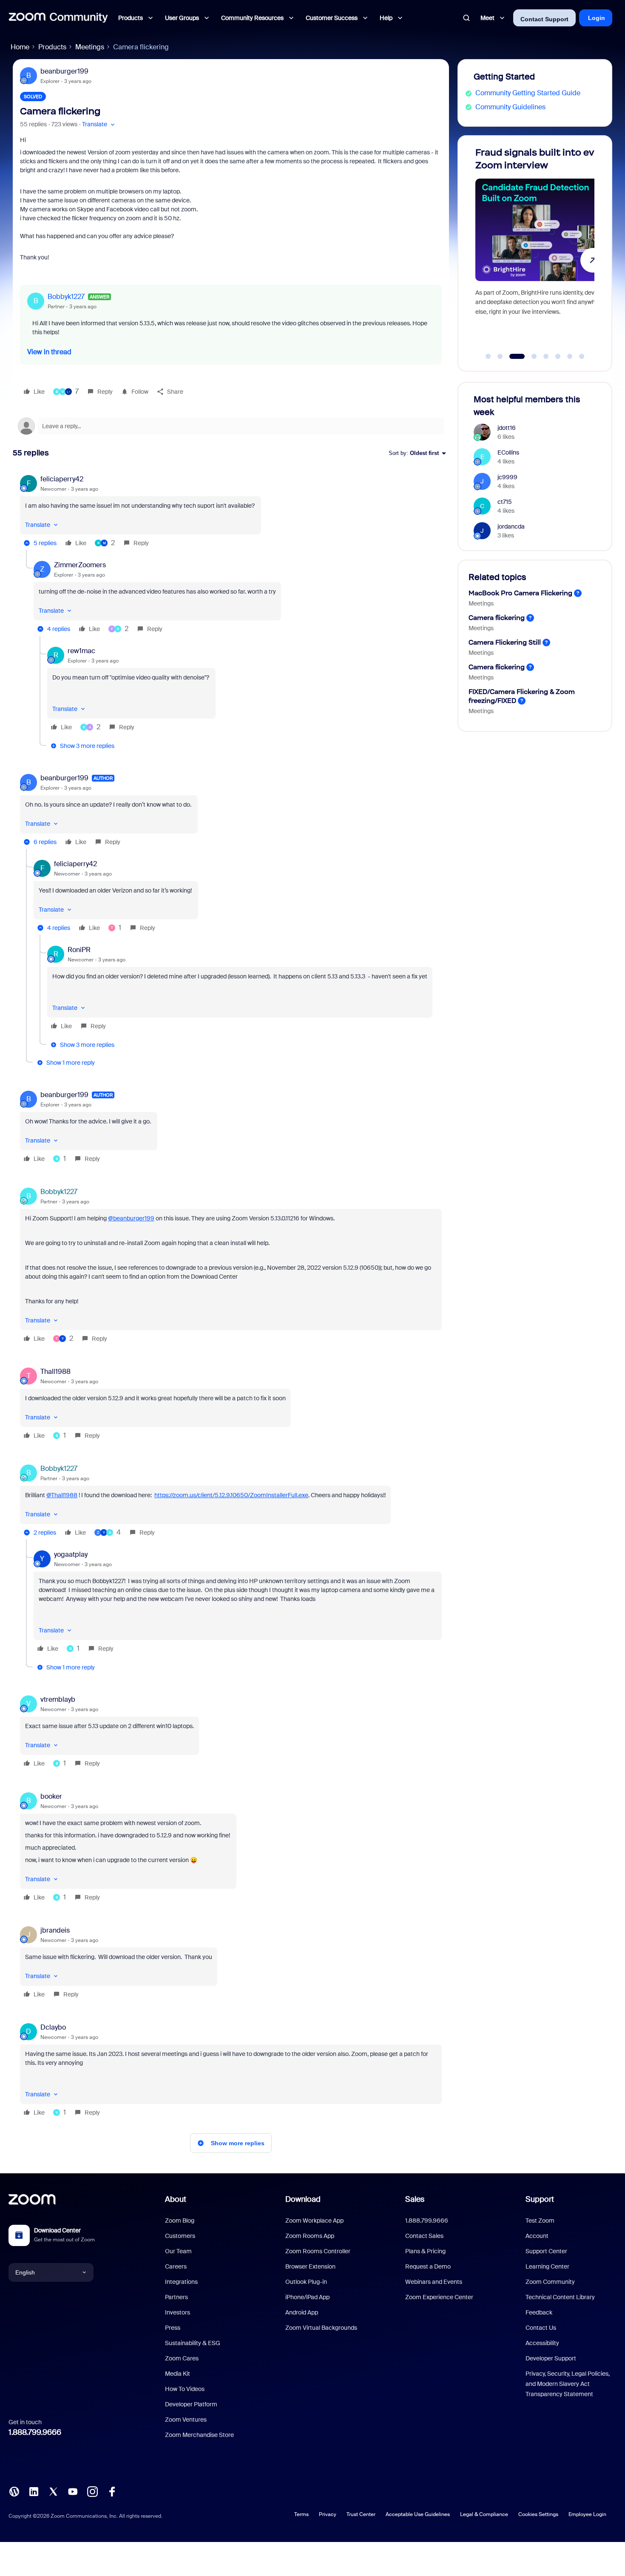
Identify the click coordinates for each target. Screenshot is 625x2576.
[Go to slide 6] (558, 356)
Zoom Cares (182, 2358)
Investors (178, 2312)
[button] (99, 124)
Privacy (328, 2514)
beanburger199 (64, 71)
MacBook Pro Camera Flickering (520, 593)
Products (52, 47)
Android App (302, 2312)
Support (540, 2199)
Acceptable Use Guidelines (418, 2514)
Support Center (546, 2251)
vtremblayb (58, 1699)
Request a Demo (428, 2266)
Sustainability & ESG (193, 2343)
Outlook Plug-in (306, 2282)
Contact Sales (424, 2236)
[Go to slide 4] (529, 356)
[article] (231, 512)
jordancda (511, 526)
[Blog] (14, 2491)
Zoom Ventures (186, 2420)
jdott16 (507, 428)
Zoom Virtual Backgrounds (321, 2328)
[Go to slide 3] (512, 356)
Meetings (90, 47)
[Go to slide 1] (488, 356)
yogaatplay (71, 1554)
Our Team (178, 2251)
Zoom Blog (180, 2221)
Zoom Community (550, 2282)
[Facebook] (112, 2491)
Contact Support (544, 19)
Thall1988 (55, 1372)
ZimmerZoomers (80, 565)
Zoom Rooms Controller (318, 2251)
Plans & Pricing (425, 2251)
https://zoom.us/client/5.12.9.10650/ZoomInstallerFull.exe (231, 1495)
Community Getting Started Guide (528, 93)
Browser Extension (310, 2266)
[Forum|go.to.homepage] (58, 18)
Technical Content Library (560, 2297)
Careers (176, 2266)
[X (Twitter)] (53, 2491)
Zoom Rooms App (310, 2236)
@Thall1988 (62, 1495)
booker (51, 1796)
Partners (176, 2297)
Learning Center (547, 2266)
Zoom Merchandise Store (199, 2435)
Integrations (181, 2282)
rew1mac (81, 651)
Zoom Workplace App (314, 2221)
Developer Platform (191, 2404)
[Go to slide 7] (570, 356)
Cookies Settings (538, 2514)
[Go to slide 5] (546, 356)
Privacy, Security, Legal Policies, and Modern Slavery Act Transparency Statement (568, 2384)
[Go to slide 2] (500, 356)
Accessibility (542, 2343)
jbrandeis (55, 1930)
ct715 (505, 502)
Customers (180, 2236)
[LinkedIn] (34, 2491)
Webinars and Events (434, 2282)
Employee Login (587, 2514)
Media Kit (178, 2374)
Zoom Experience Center (439, 2297)
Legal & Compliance (484, 2514)
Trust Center (361, 2514)
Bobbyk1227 (66, 297)
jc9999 (507, 477)
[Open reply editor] (231, 426)
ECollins (508, 452)
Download (303, 2199)
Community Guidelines (510, 107)
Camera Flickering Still (505, 642)
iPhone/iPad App (307, 2297)
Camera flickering (497, 618)
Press (173, 2328)
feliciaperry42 (62, 479)
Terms (301, 2514)
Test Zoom (540, 2221)
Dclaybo (53, 2027)
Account (537, 2236)
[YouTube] (73, 2491)
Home (20, 47)
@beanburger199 (131, 1218)
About (176, 2199)
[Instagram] (92, 2491)
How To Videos (185, 2389)
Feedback (539, 2312)
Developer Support (551, 2358)
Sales (415, 2199)
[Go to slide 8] (582, 356)
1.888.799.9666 (35, 2432)
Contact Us (541, 2328)
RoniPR (79, 950)
